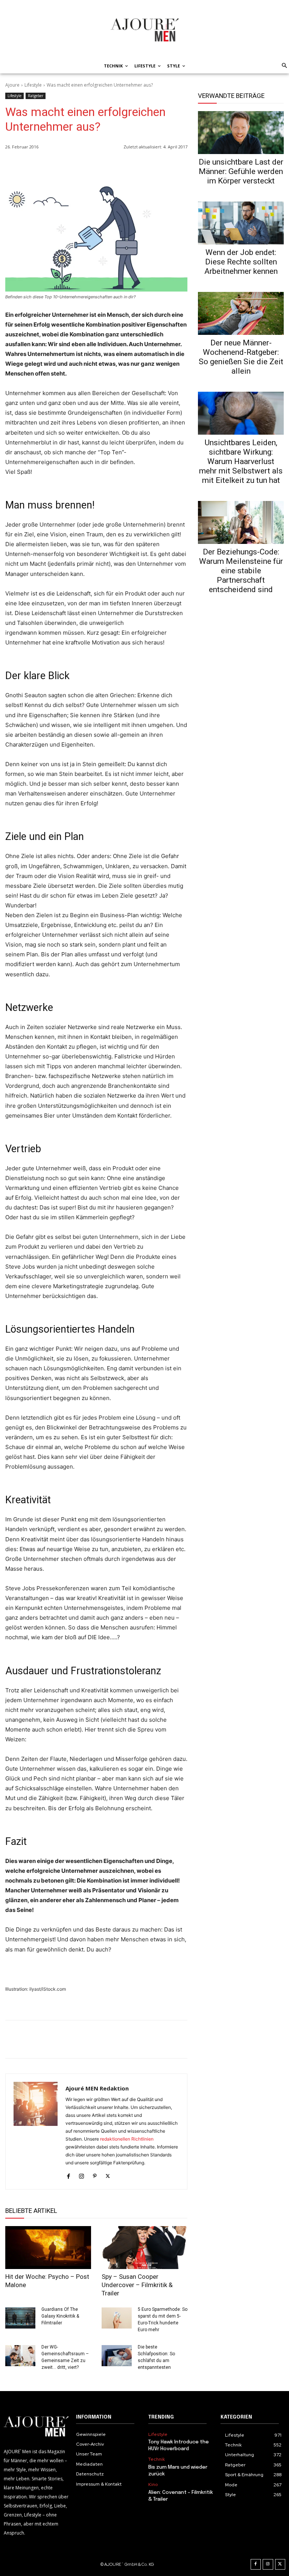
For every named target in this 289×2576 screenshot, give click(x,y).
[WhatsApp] (128, 166)
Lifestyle (33, 85)
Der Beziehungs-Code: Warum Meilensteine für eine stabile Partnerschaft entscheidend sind (241, 571)
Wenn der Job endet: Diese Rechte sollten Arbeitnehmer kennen (241, 262)
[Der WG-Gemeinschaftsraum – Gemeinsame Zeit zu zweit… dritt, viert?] (20, 2356)
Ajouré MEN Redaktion (97, 2088)
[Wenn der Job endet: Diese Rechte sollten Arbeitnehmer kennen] (241, 223)
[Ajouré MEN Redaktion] (36, 2132)
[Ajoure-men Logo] (144, 30)
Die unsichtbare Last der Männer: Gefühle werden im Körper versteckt (241, 171)
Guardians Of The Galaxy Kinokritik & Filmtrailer (60, 2316)
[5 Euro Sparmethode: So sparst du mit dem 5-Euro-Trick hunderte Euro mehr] (117, 2318)
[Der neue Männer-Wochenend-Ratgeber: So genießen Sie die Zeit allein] (241, 313)
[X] (163, 166)
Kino (153, 2484)
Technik (157, 2459)
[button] (283, 66)
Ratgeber (36, 96)
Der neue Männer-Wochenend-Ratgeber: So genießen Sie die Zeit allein (241, 357)
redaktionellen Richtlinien (127, 2139)
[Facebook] (145, 166)
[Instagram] (81, 2175)
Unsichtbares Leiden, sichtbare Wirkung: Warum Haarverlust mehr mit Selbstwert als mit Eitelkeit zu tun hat (241, 461)
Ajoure (12, 85)
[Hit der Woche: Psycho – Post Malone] (48, 2248)
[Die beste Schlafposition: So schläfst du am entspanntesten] (117, 2356)
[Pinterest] (180, 166)
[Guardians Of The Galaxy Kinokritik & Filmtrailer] (20, 2318)
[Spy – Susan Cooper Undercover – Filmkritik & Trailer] (144, 2248)
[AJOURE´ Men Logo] (36, 2427)
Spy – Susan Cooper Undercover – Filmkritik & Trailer (137, 2285)
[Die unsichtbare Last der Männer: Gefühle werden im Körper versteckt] (241, 133)
